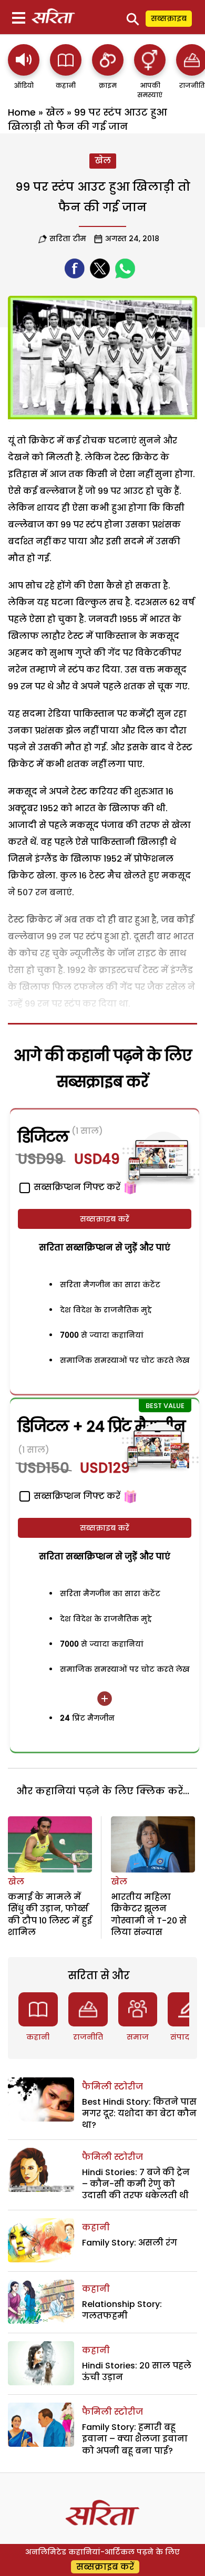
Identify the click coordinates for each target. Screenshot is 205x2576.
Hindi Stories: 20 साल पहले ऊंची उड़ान (137, 2371)
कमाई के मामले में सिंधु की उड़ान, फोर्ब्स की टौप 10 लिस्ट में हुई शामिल (50, 1915)
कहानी (38, 2037)
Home (22, 112)
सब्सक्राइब (169, 18)
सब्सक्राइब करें (105, 1219)
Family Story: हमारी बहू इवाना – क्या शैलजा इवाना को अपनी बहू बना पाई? (135, 2439)
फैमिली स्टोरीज (112, 2087)
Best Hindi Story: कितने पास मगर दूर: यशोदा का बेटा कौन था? (139, 2114)
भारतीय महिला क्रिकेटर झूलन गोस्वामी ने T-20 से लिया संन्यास (149, 1915)
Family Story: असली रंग (130, 2243)
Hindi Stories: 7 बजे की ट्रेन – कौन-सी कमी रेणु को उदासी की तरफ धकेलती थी (136, 2184)
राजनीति (88, 2037)
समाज (138, 2037)
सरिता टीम (68, 239)
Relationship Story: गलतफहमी (122, 2310)
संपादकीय (188, 2037)
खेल (55, 112)
